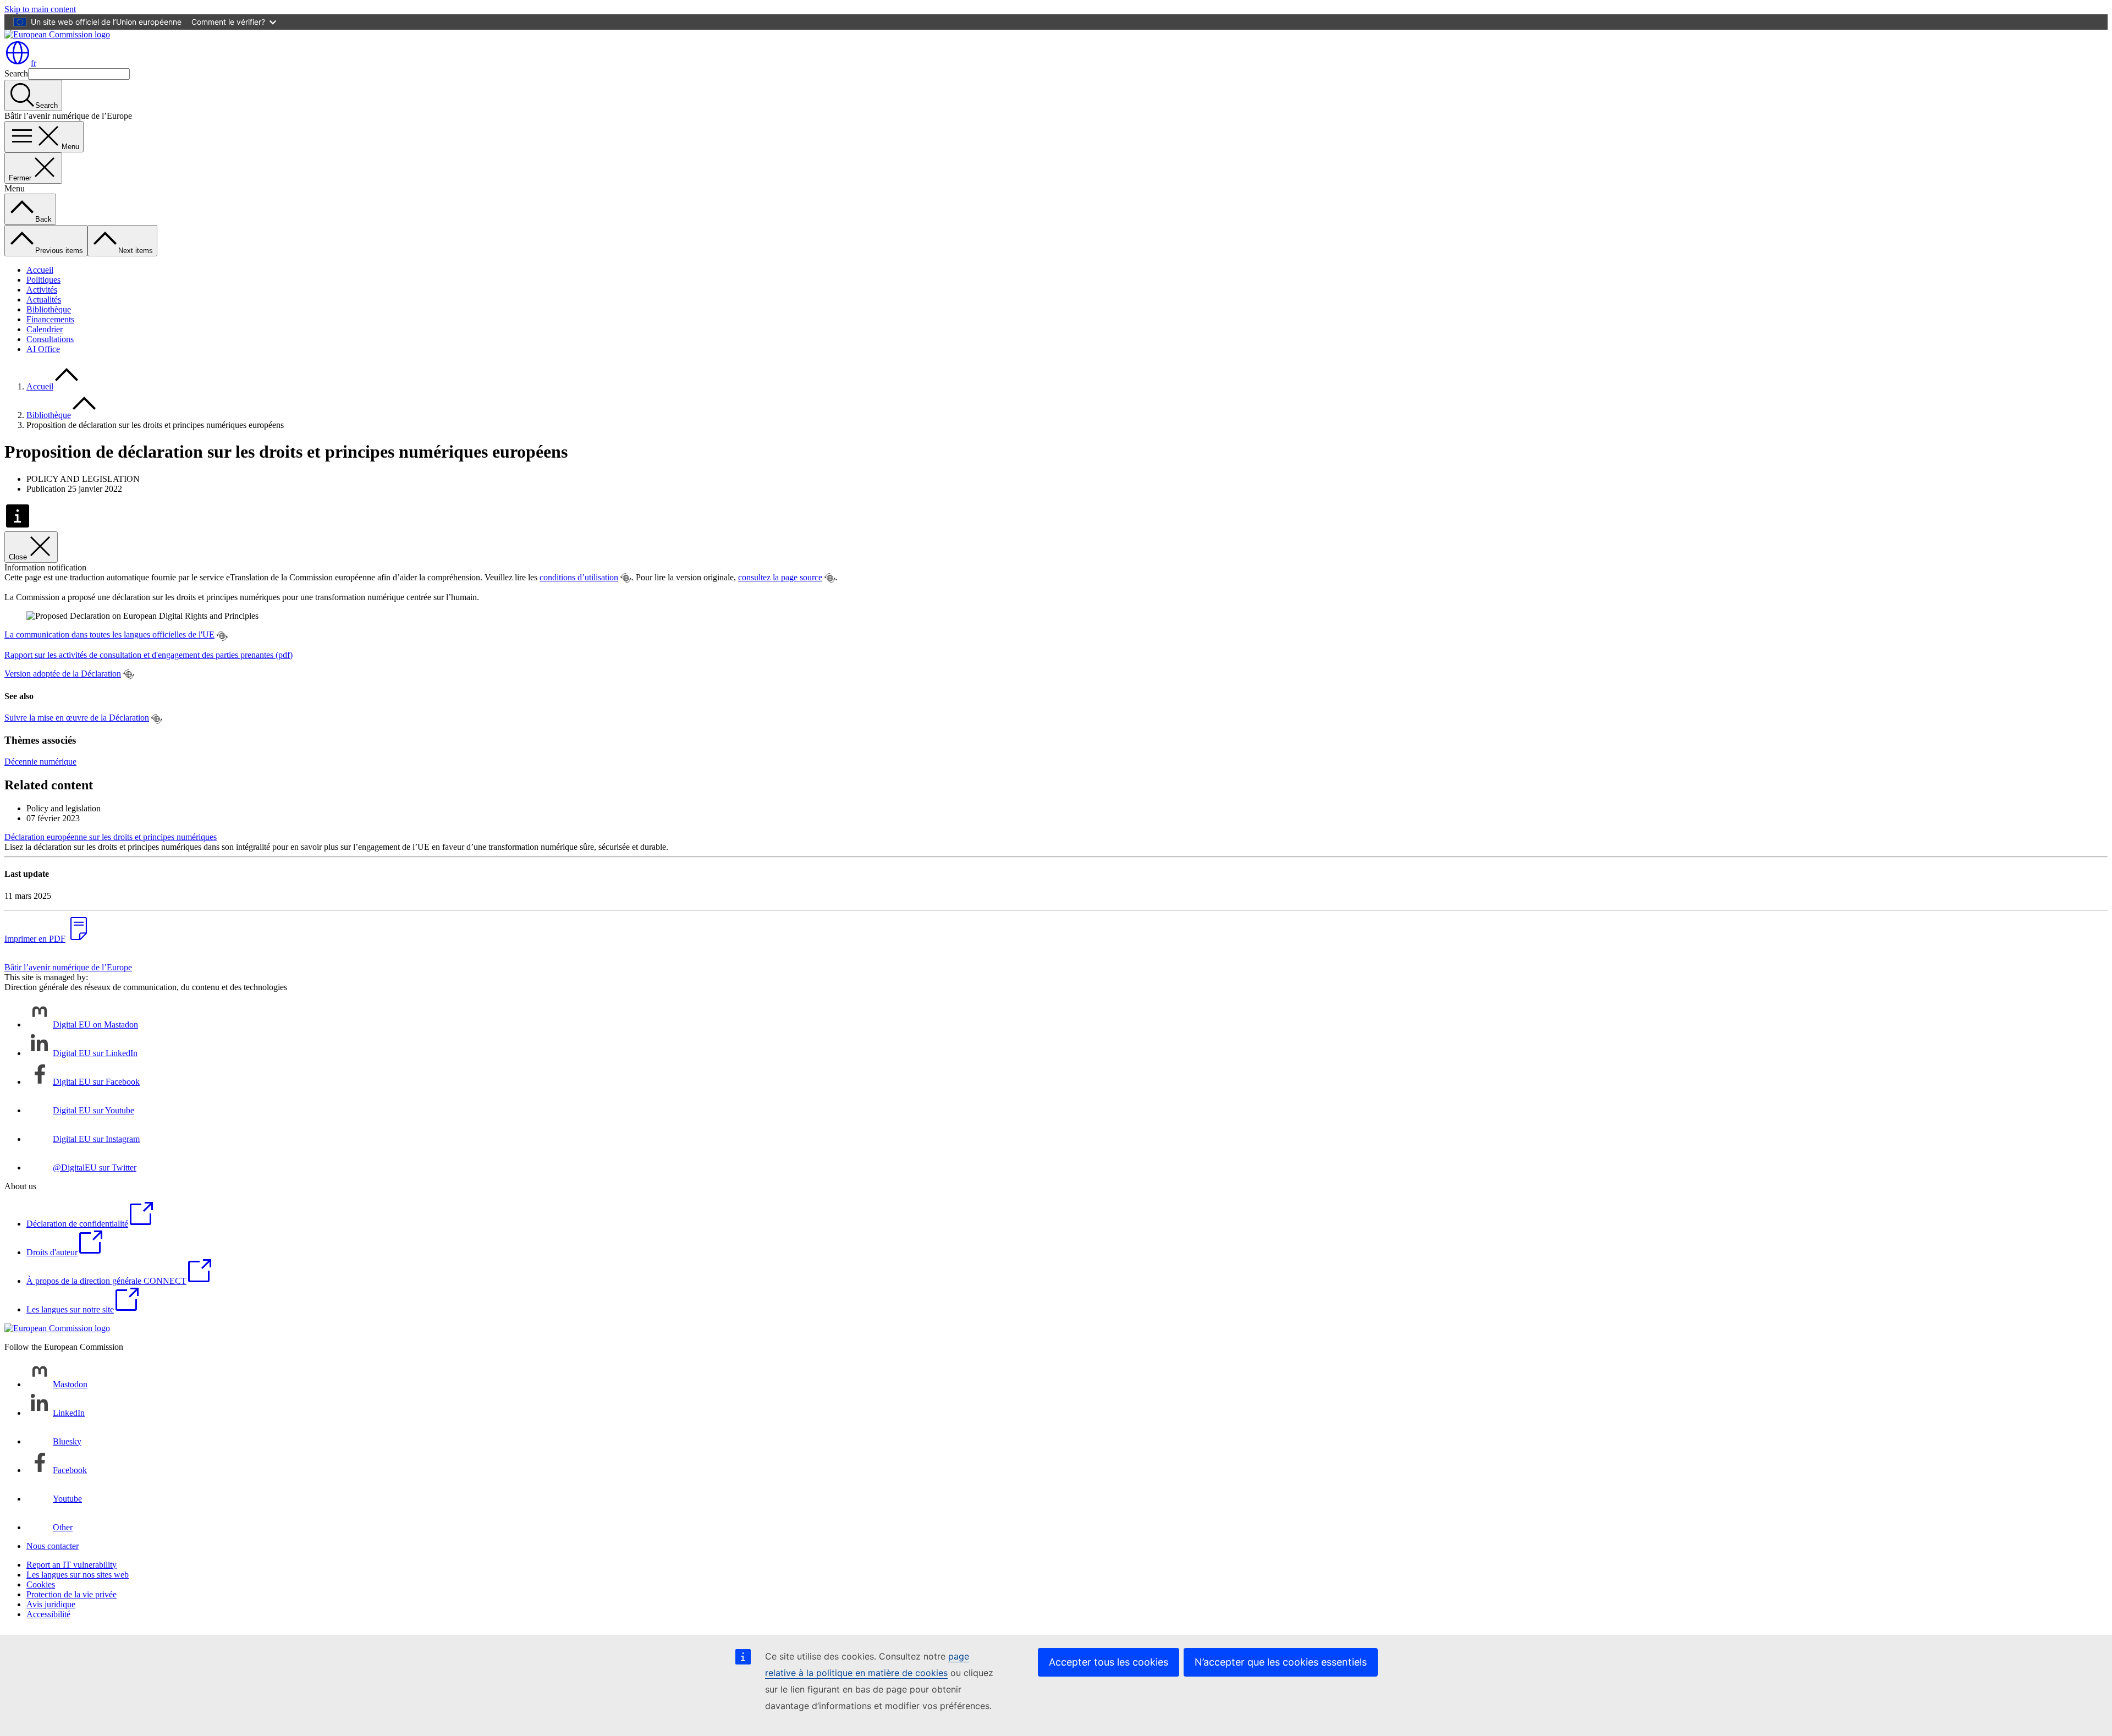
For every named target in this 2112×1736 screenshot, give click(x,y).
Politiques (43, 280)
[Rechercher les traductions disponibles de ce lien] (626, 578)
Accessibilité (48, 1614)
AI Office (43, 349)
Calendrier (45, 329)
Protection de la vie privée (71, 1594)
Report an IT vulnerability (71, 1565)
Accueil (40, 270)
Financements (50, 319)
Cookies (41, 1584)
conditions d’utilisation (579, 577)
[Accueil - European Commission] (57, 34)
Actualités (44, 300)
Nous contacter (53, 1546)
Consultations (50, 339)
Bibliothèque (49, 309)
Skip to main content (40, 9)
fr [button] (34, 63)
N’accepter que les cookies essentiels (1281, 1662)
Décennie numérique (40, 762)
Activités (42, 290)
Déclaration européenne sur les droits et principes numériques (111, 837)
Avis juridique (51, 1604)
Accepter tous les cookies (1109, 1662)
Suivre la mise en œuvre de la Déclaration (77, 718)
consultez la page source (780, 577)
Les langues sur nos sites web (78, 1575)
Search (16, 73)
